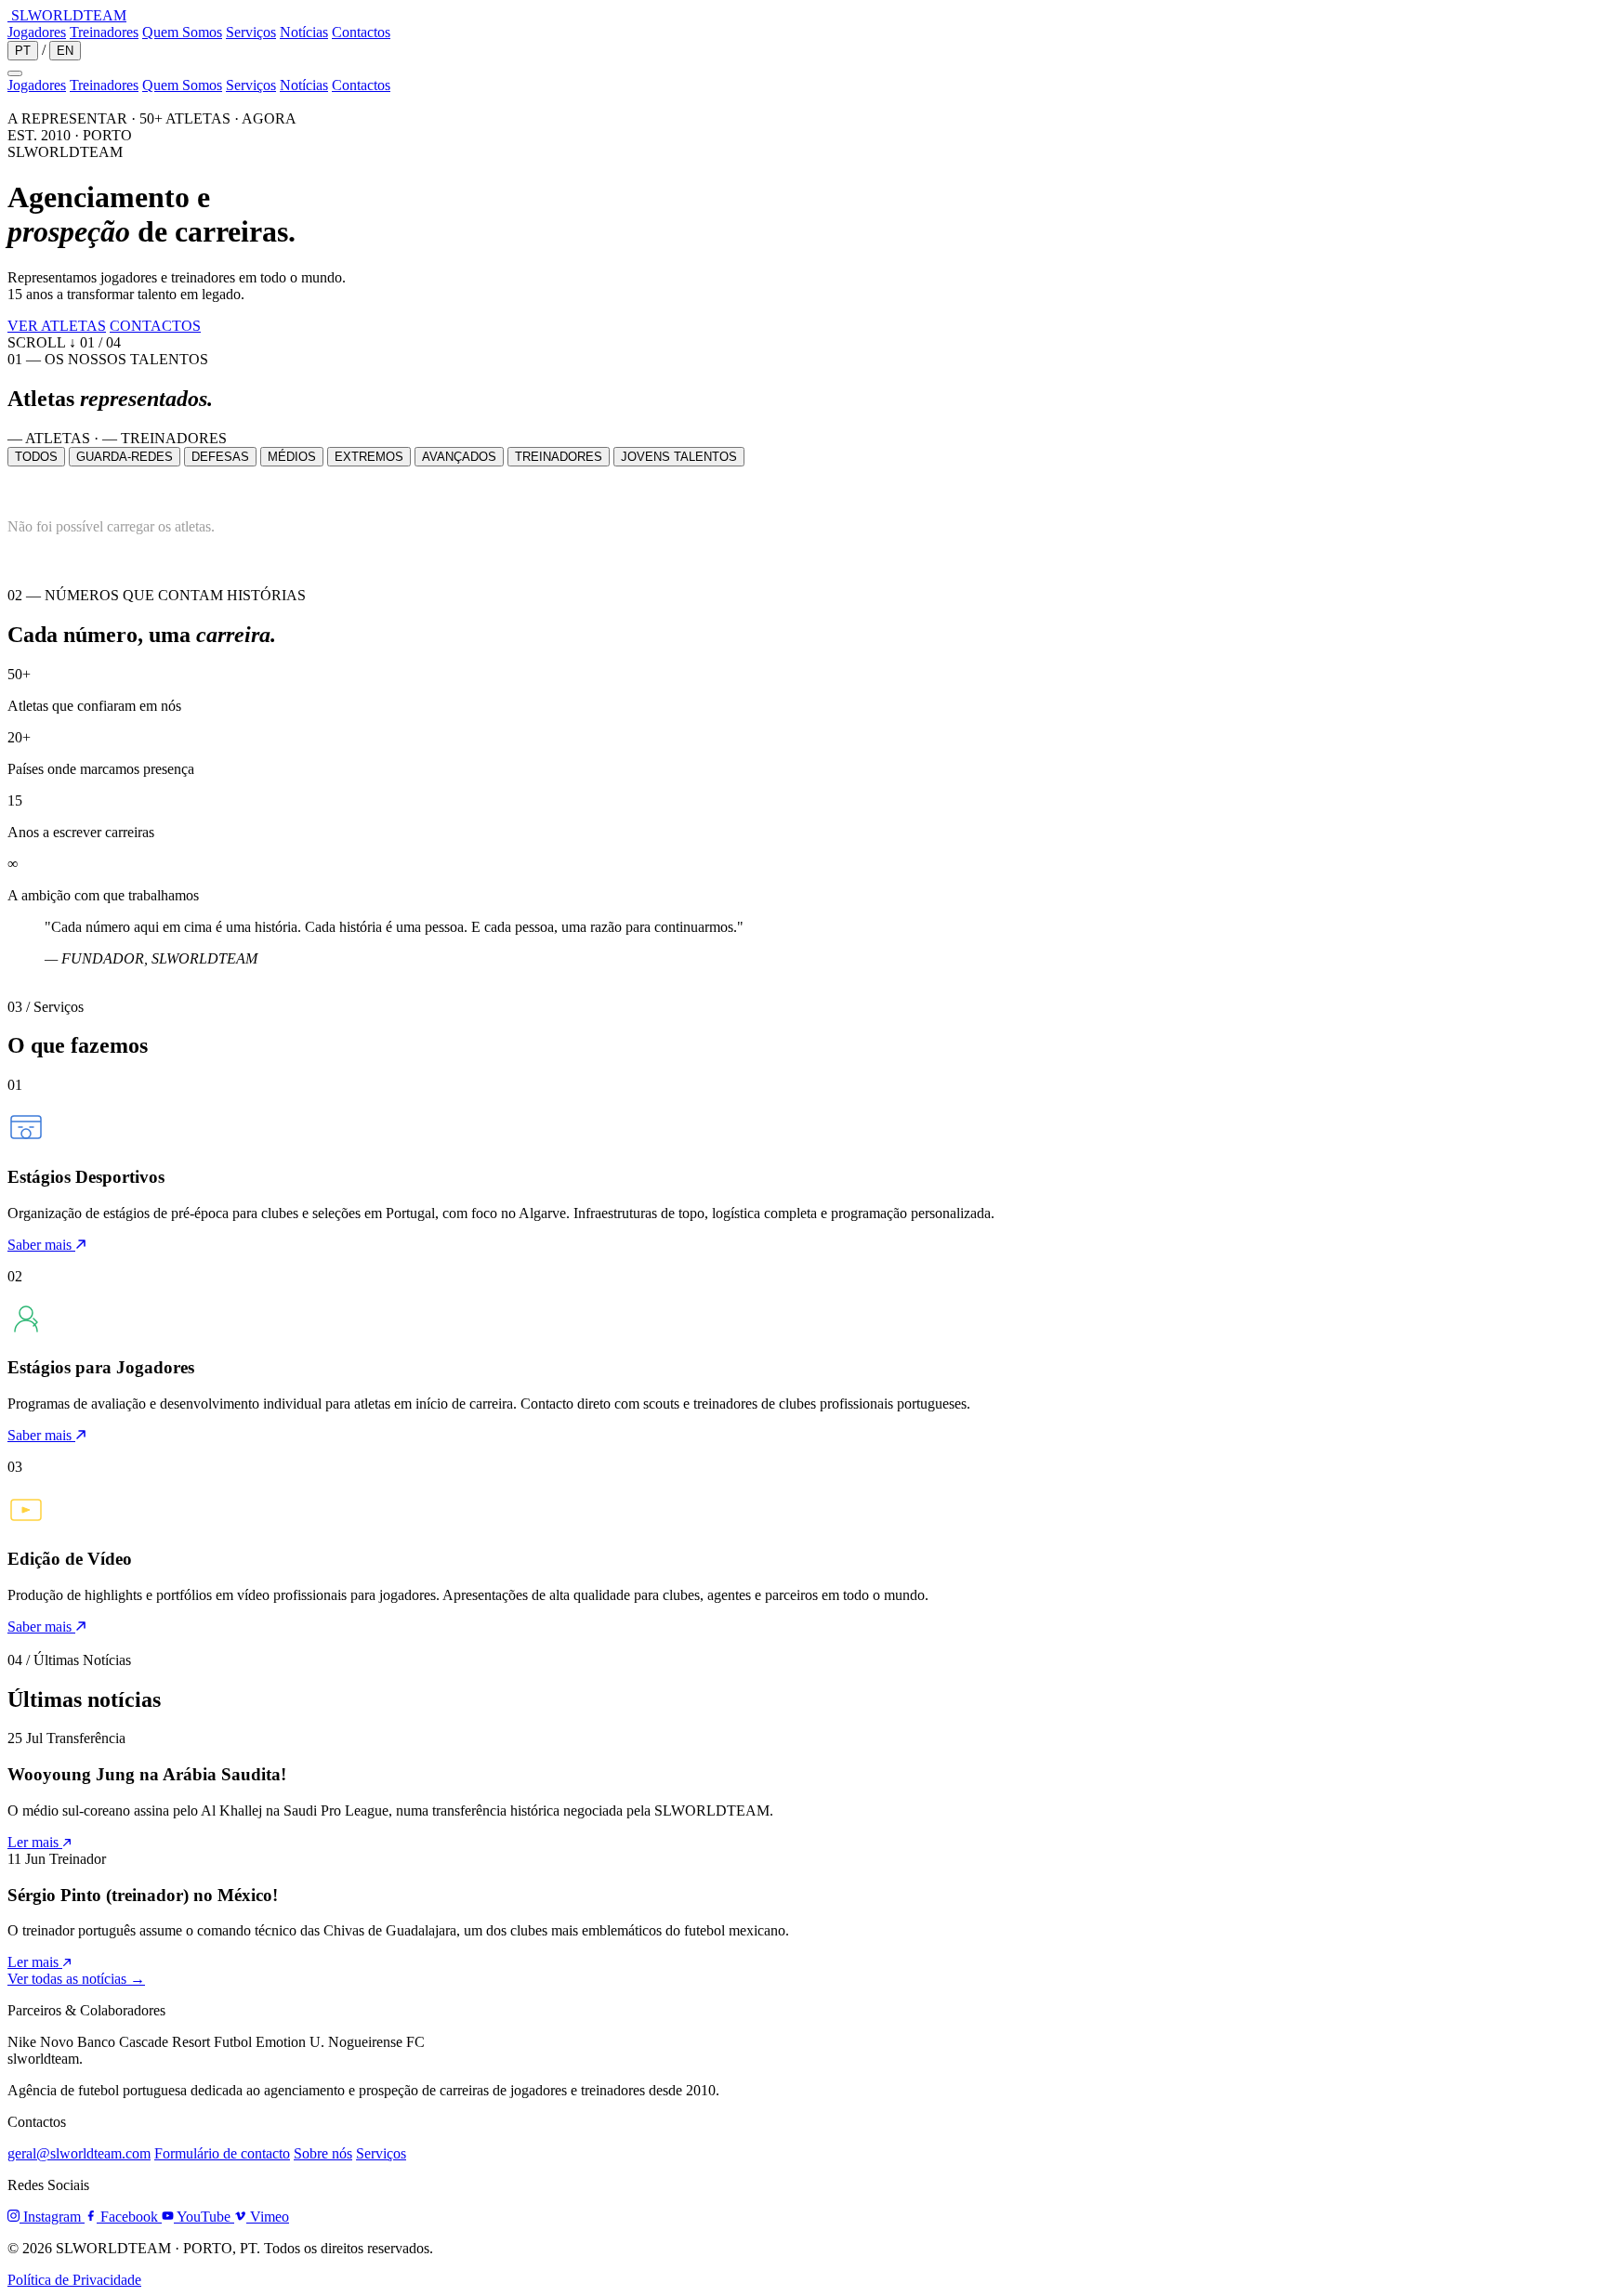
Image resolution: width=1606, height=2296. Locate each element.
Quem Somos (182, 32)
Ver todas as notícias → (76, 1979)
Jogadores (37, 32)
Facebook (129, 2217)
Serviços (251, 32)
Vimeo (268, 2217)
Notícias (304, 32)
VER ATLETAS (57, 326)
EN (65, 51)
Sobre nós (323, 2153)
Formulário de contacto (222, 2153)
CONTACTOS (155, 326)
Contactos (361, 32)
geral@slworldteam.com (79, 2153)
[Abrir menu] (15, 73)
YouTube (204, 2217)
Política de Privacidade (74, 2280)
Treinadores (104, 32)
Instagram (52, 2217)
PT (23, 51)
